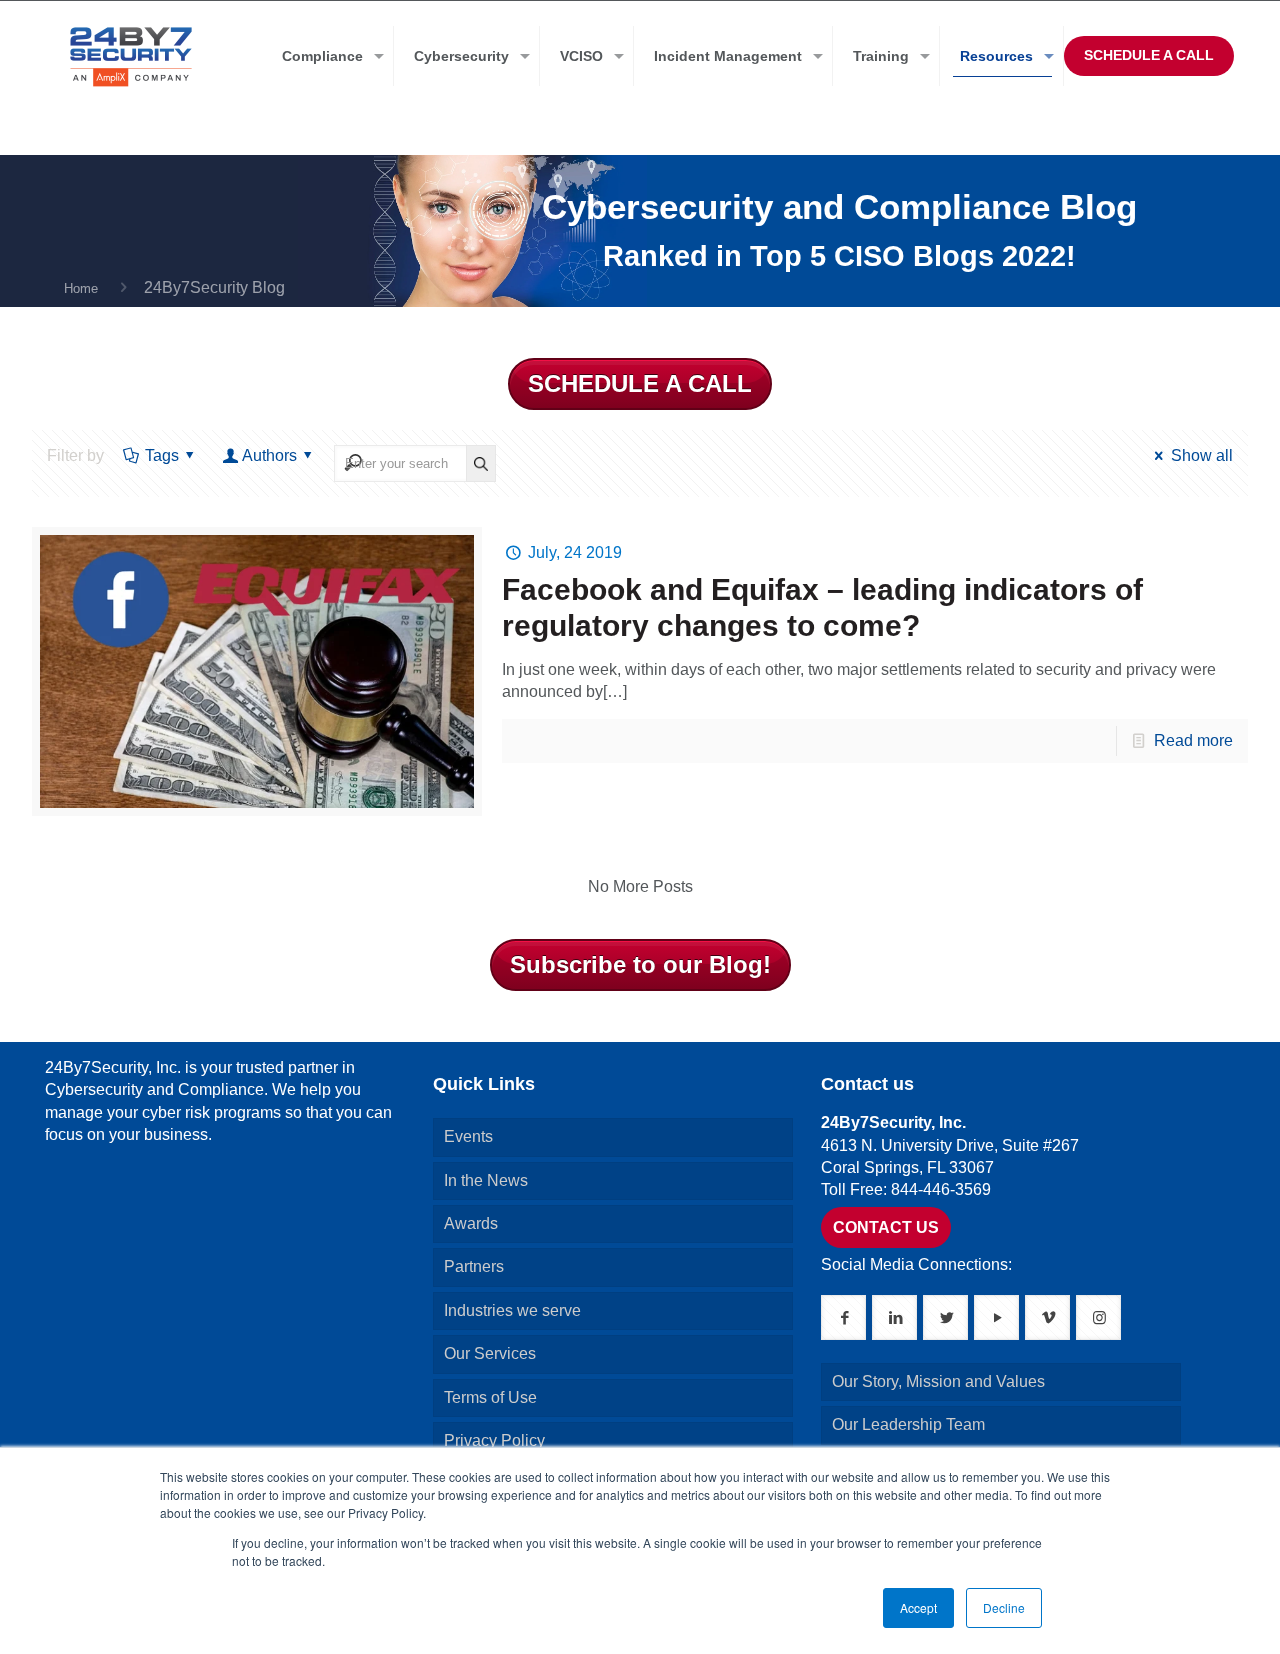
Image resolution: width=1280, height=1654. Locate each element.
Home (81, 288)
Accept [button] (918, 1607)
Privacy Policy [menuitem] (494, 1440)
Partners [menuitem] (474, 1266)
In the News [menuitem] (486, 1180)
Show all (1201, 455)
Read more (1193, 740)
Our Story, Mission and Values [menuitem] (938, 1381)
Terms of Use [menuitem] (490, 1397)
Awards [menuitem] (471, 1223)
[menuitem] (328, 56)
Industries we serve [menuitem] (512, 1310)
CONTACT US (886, 1227)
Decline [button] (1004, 1607)
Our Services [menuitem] (490, 1353)
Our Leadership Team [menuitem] (908, 1424)
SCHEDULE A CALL (1149, 55)
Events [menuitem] (468, 1136)
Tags (162, 455)
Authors (269, 455)
